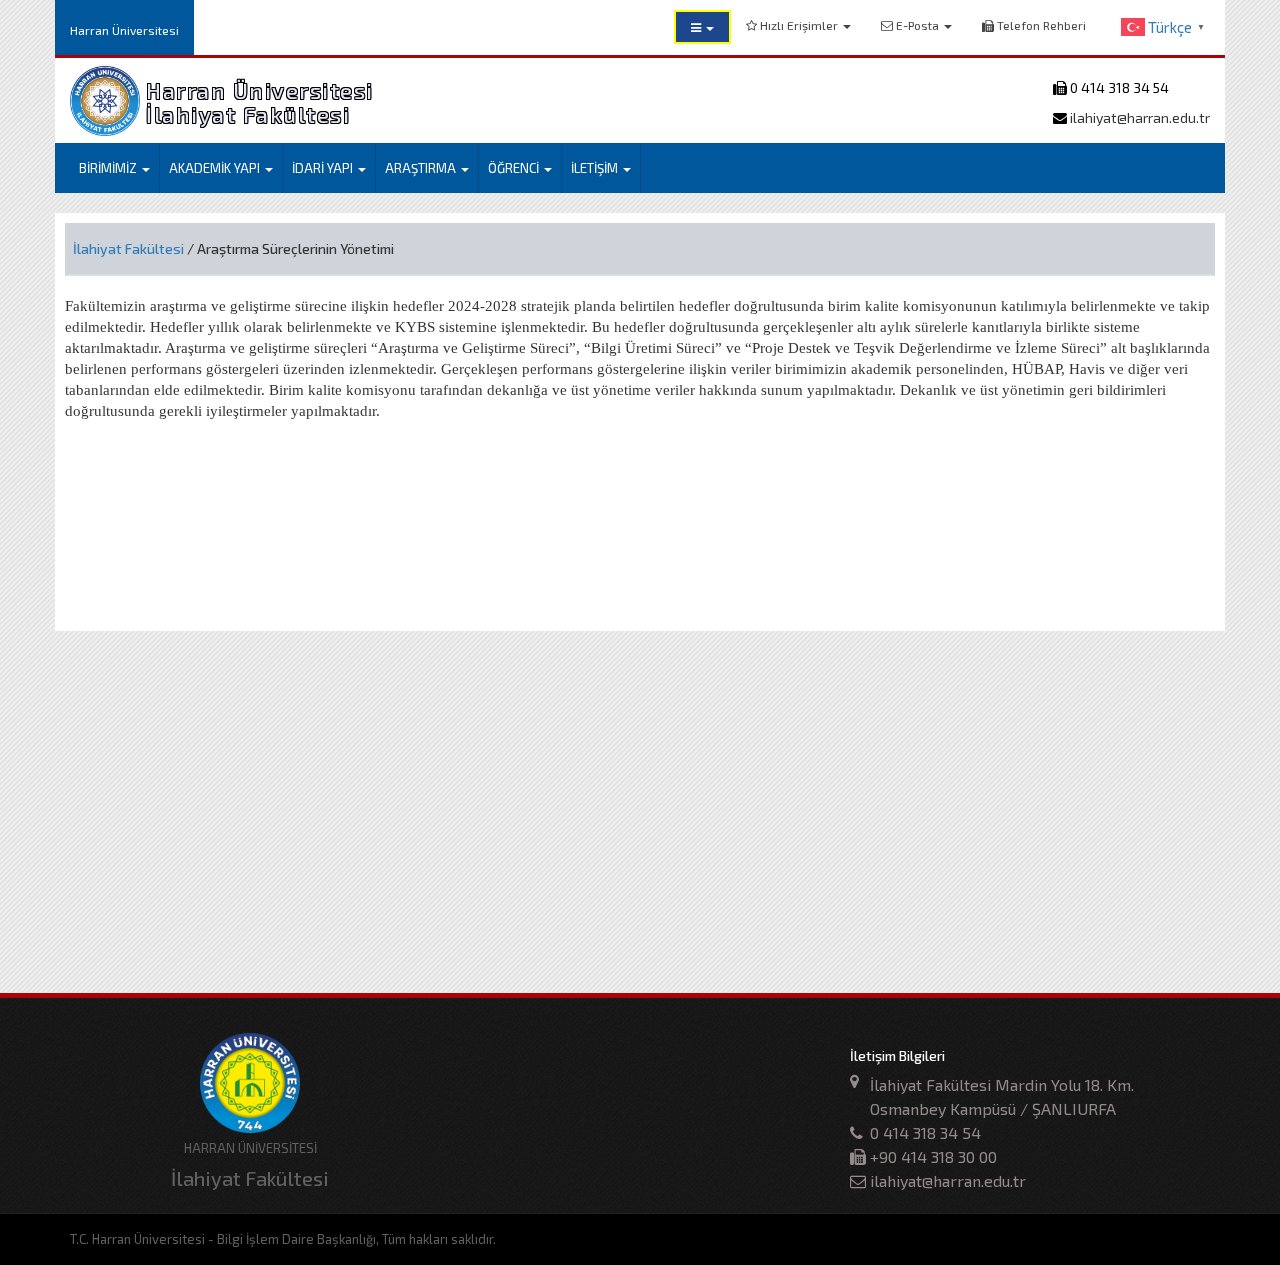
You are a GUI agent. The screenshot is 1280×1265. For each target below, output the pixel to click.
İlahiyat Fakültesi (128, 248)
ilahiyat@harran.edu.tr (1138, 117)
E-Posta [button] (917, 25)
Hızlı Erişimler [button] (799, 25)
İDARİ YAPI (324, 168)
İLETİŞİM (596, 168)
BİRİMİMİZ (109, 168)
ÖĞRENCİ (515, 168)
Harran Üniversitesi (124, 30)
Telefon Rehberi (1040, 25)
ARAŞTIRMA (422, 168)
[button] (702, 27)
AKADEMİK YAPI (216, 168)
